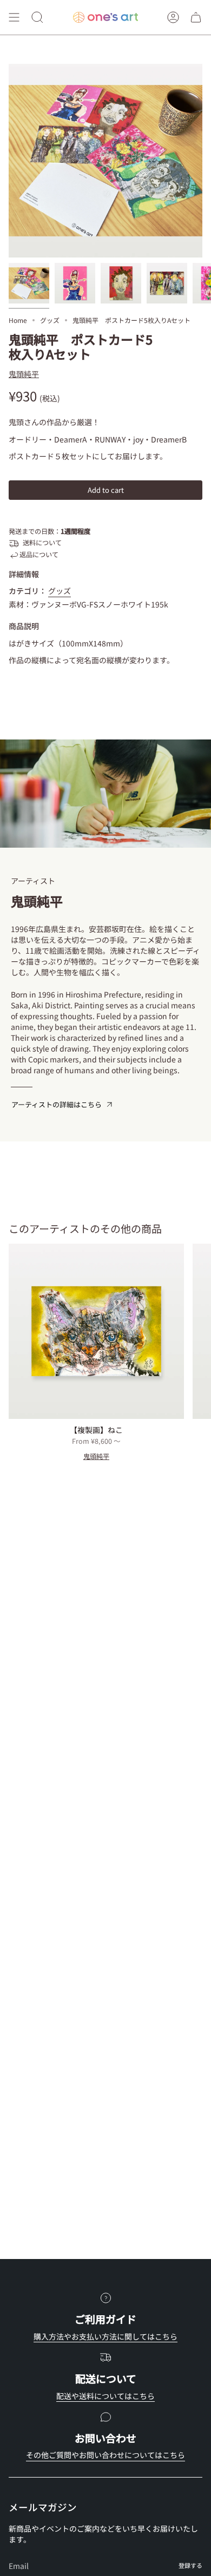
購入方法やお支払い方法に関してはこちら (105, 2336)
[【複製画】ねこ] (96, 1331)
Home (18, 320)
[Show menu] (14, 17)
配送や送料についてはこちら (105, 2396)
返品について (39, 554)
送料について (42, 543)
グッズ (50, 320)
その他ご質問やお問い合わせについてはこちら (105, 2455)
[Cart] (196, 17)
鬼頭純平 (24, 374)
